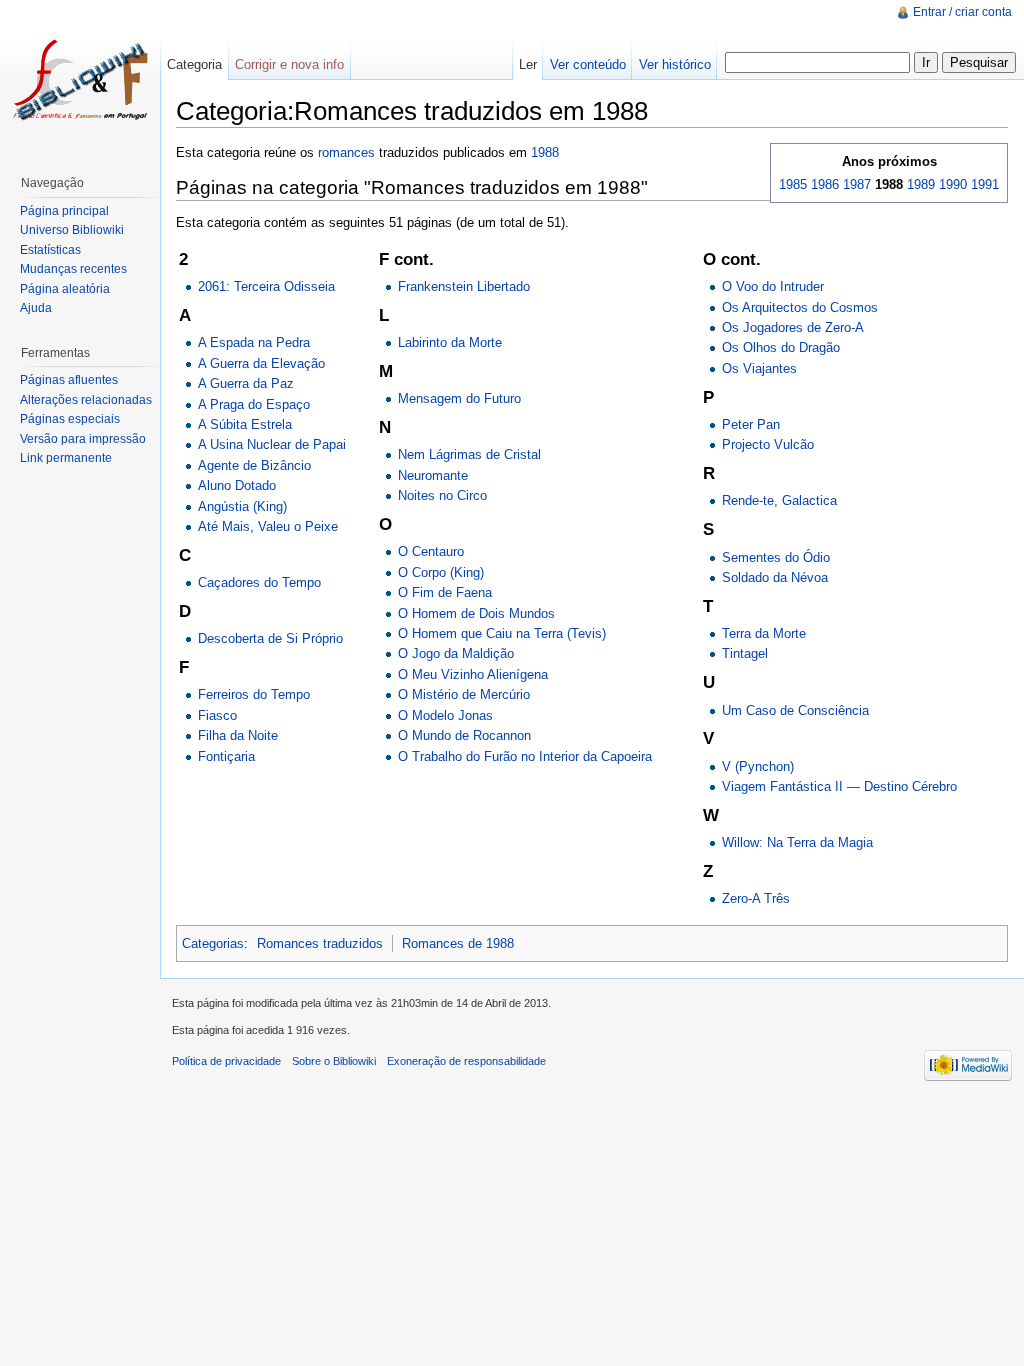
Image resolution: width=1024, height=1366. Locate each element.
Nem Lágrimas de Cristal (469, 454)
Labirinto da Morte (450, 342)
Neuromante (433, 475)
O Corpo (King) (441, 572)
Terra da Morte (764, 633)
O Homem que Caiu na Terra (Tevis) (502, 633)
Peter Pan (751, 424)
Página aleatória (65, 289)
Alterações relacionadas (86, 400)
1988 (545, 152)
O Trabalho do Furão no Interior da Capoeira (525, 756)
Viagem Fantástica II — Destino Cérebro (839, 786)
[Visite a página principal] (80, 80)
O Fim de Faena (445, 592)
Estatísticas (50, 250)
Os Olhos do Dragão (781, 347)
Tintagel (745, 653)
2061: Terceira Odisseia (266, 286)
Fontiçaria (226, 756)
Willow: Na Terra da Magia (797, 842)
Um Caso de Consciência (795, 710)
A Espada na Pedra (254, 342)
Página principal (64, 211)
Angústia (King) (242, 506)
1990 (953, 184)
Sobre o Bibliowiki (334, 1061)
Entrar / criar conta (962, 12)
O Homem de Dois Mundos (476, 613)
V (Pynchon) (758, 766)
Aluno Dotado (237, 485)
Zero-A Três (756, 898)
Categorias (213, 943)
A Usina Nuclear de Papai (272, 444)
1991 (985, 184)
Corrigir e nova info (289, 64)
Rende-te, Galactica (779, 500)
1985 (793, 184)
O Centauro (431, 551)
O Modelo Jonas (445, 715)
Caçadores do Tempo (259, 582)
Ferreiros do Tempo (254, 694)
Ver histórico (675, 64)
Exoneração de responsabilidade (466, 1061)
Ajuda (36, 308)
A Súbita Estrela (245, 424)
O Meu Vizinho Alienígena (473, 674)
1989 (921, 184)
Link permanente (66, 458)
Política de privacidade (226, 1061)
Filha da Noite (238, 735)
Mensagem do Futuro (459, 398)
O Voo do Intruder (773, 286)
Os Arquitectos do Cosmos (800, 307)
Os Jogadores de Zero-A (793, 327)
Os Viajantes (759, 368)
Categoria (194, 64)
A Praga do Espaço (254, 404)
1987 (857, 184)
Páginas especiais (70, 419)
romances (346, 152)
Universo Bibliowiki (72, 230)
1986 (825, 184)
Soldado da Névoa (775, 577)
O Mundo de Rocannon (464, 735)
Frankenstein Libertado (464, 286)
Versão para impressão (83, 439)
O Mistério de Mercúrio (464, 694)
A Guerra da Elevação (261, 363)
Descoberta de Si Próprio (270, 638)
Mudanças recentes (73, 269)
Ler (528, 64)
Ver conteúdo (588, 64)
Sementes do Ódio (776, 557)
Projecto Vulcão (768, 444)
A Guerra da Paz (246, 383)
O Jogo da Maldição (456, 653)
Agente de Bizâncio (254, 465)
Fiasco (217, 715)
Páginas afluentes (69, 380)
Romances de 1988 (458, 943)
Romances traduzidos (320, 943)
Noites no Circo (442, 495)
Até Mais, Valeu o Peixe (268, 526)
